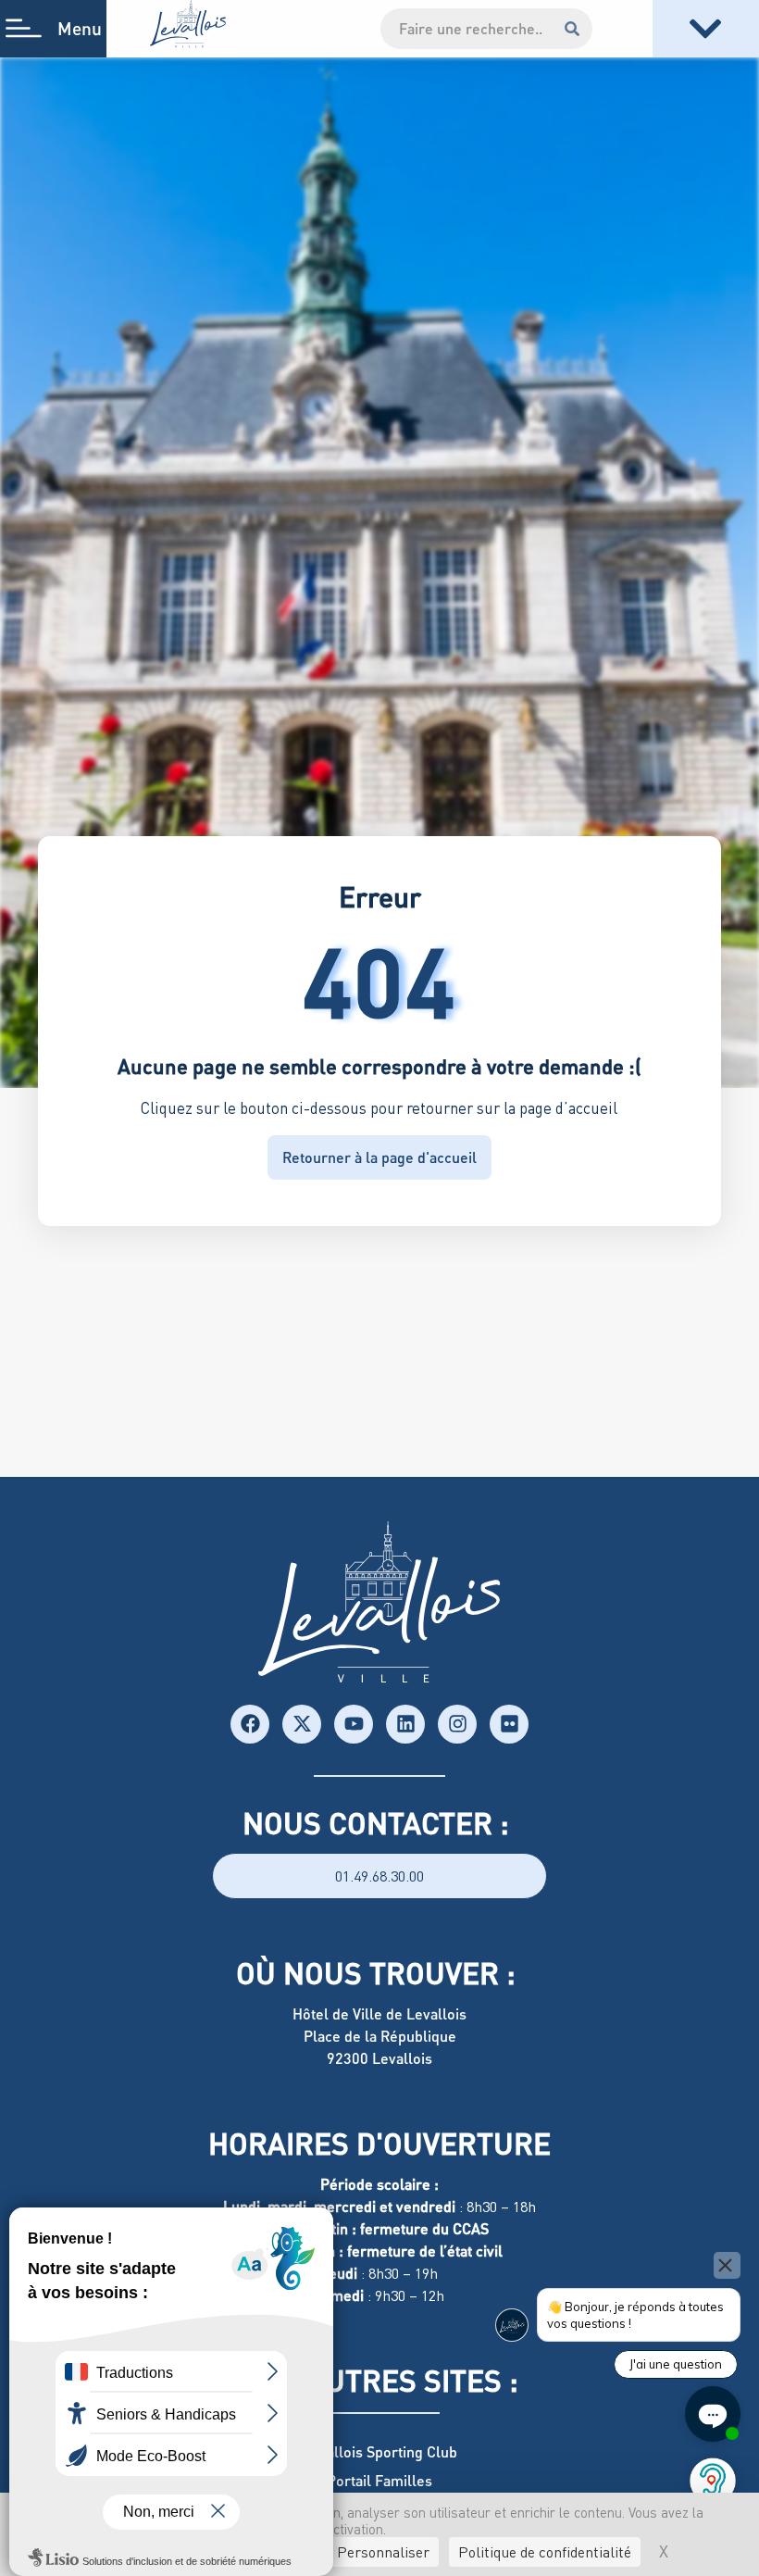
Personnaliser (383, 2552)
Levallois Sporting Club (380, 2451)
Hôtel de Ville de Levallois (379, 2013)
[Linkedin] (405, 1724)
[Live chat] (713, 2414)
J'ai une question (676, 2364)
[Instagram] (457, 1724)
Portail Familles (379, 2480)
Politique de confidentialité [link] (545, 2552)
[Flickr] (509, 1724)
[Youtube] (354, 1724)
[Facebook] (250, 1724)
